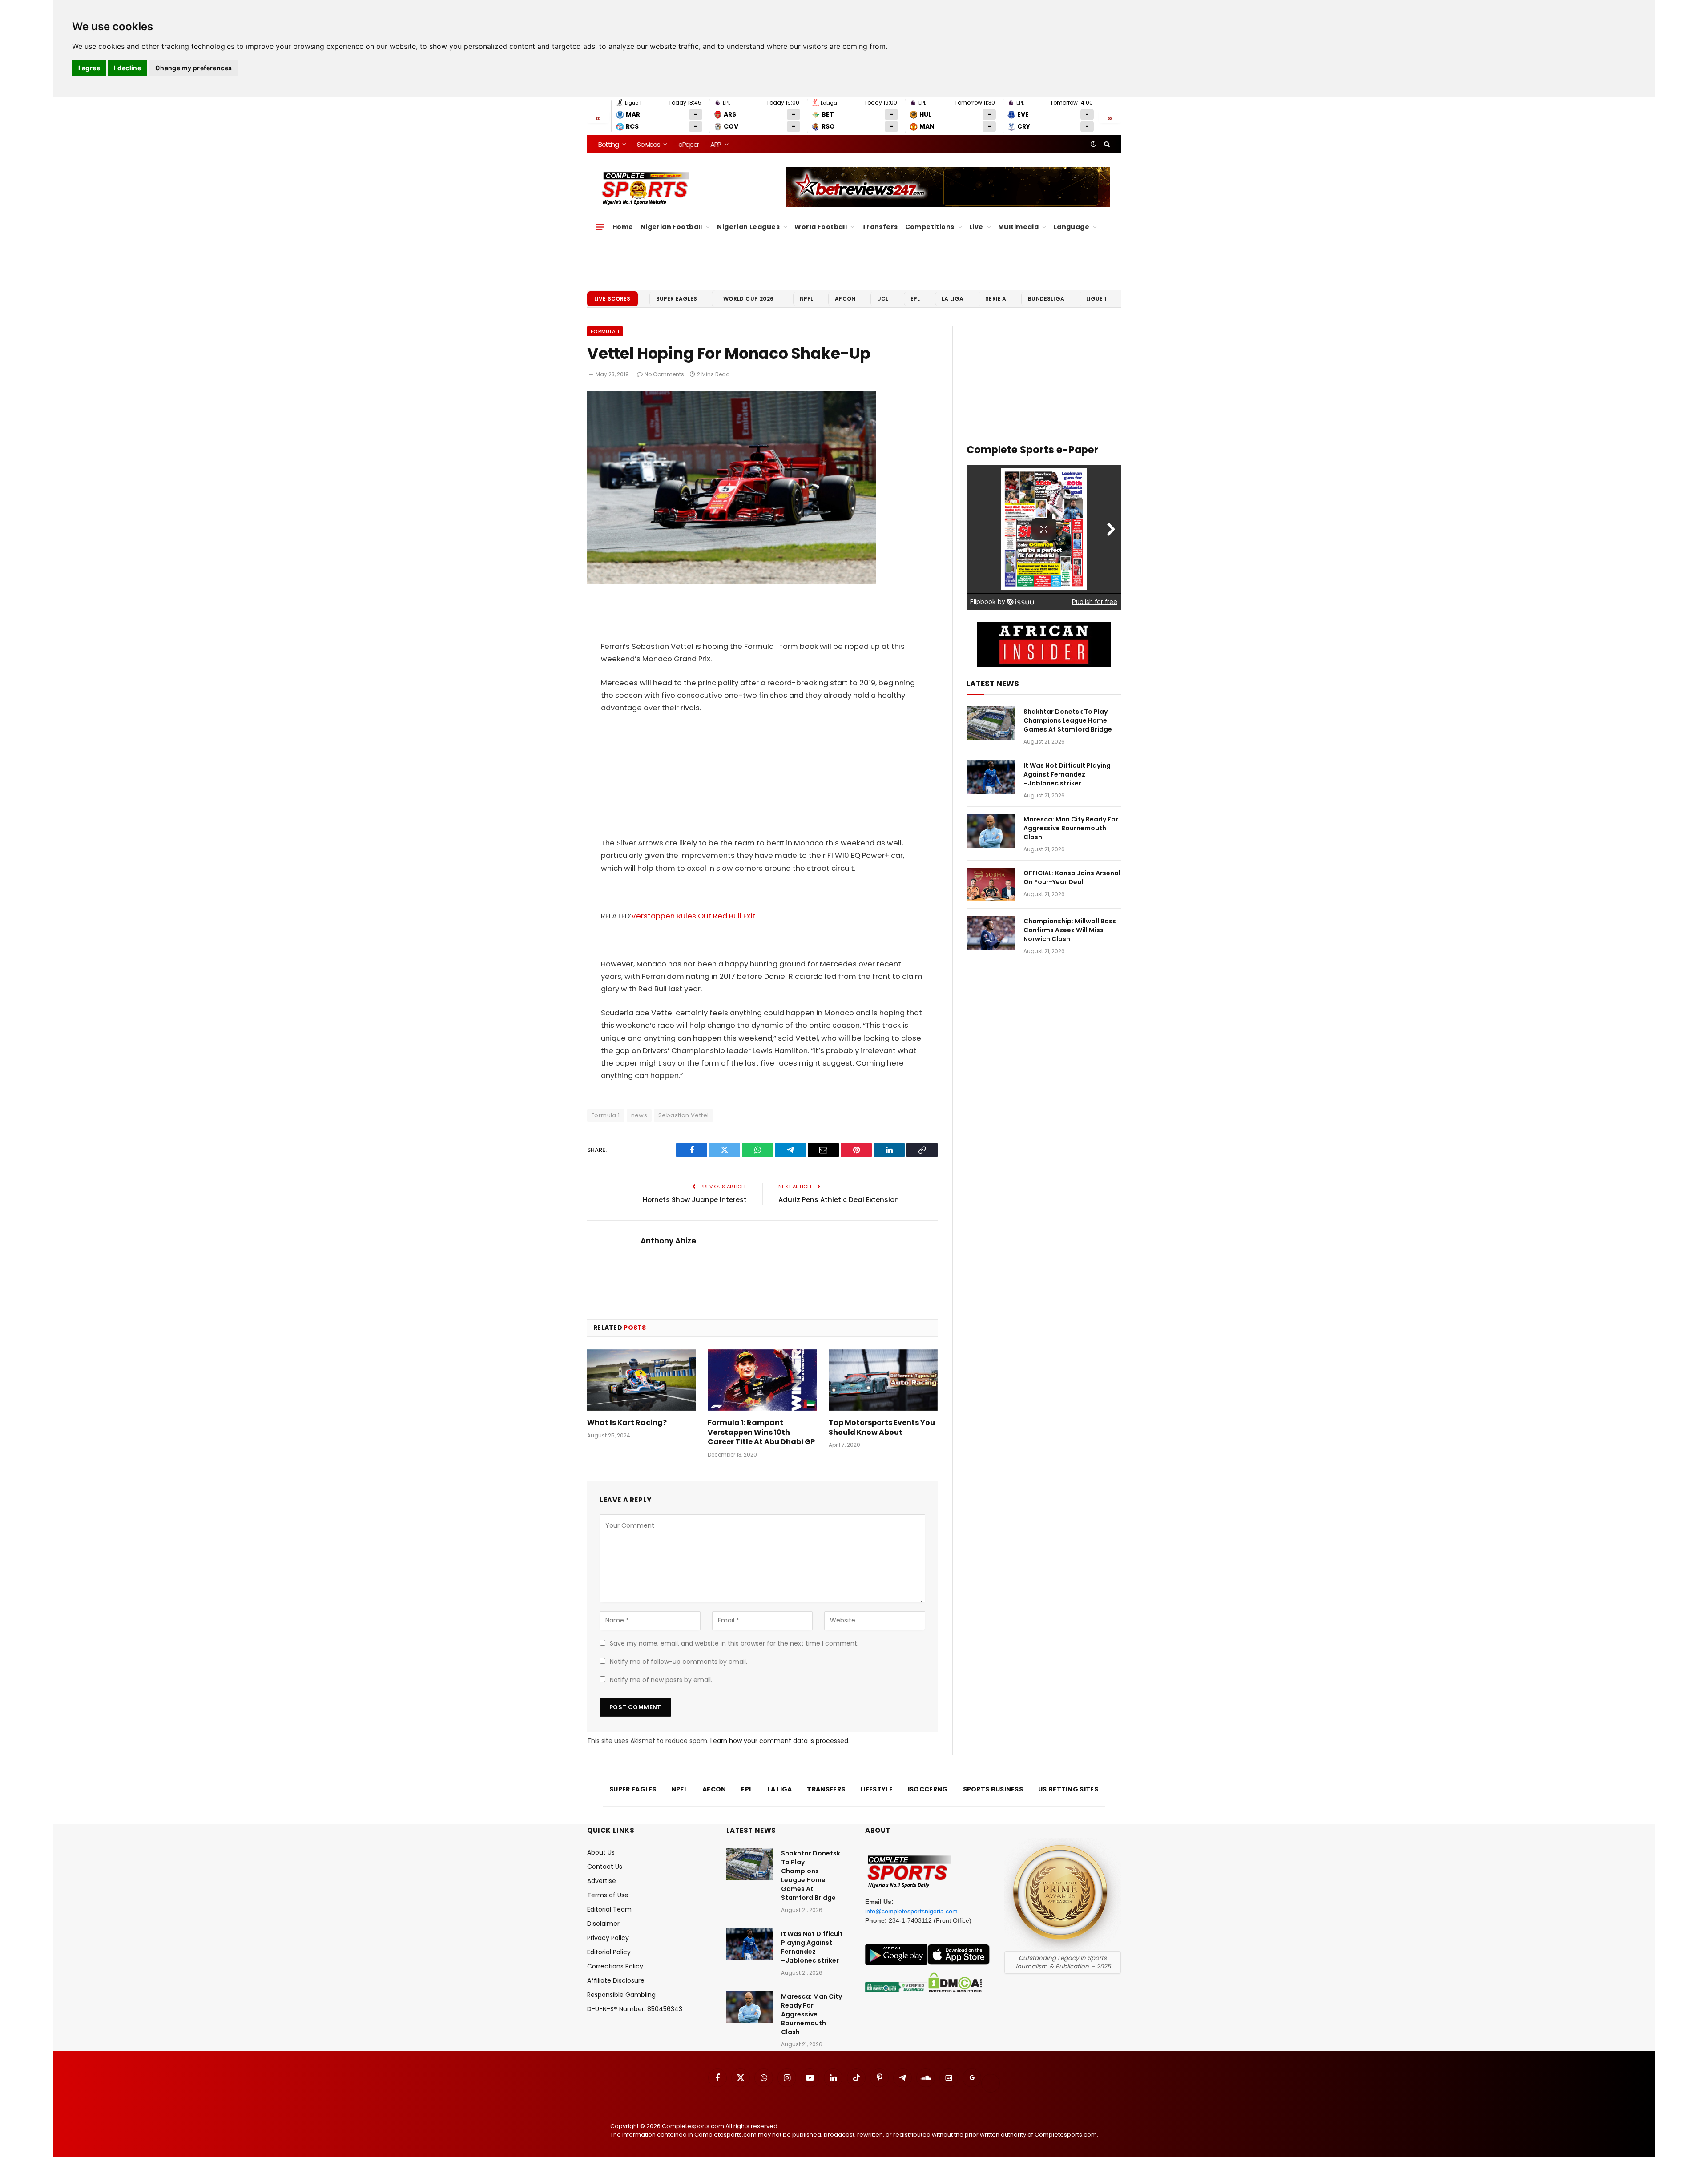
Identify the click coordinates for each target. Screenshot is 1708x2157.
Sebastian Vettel (683, 1115)
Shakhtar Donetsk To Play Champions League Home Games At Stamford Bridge (1068, 720)
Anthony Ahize (668, 1241)
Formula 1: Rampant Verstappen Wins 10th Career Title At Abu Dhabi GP (761, 1432)
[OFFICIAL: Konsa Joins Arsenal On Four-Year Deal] (991, 885)
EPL (915, 299)
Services (648, 144)
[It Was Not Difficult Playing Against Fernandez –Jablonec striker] (991, 777)
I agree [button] (89, 68)
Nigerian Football (671, 227)
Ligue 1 (1096, 299)
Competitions (930, 227)
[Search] (1106, 144)
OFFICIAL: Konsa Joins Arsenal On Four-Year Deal (1072, 877)
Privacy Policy (608, 1938)
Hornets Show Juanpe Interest (695, 1200)
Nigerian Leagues (748, 227)
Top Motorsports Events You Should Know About (882, 1428)
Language (1072, 227)
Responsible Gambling (621, 1995)
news (639, 1115)
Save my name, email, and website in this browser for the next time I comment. (734, 1643)
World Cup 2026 (749, 299)
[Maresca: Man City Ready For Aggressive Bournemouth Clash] (991, 831)
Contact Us (605, 1867)
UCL (883, 299)
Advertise (602, 1881)
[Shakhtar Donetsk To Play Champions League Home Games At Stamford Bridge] (991, 723)
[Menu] (600, 227)
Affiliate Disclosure (616, 1980)
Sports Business (993, 1789)
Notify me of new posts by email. (661, 1680)
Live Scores (612, 299)
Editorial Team (609, 1909)
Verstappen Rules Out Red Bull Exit (693, 916)
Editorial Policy (609, 1952)
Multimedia (1018, 227)
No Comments (664, 374)
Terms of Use (608, 1895)
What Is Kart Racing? (627, 1423)
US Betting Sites (1068, 1789)
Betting (608, 144)
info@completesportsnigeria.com (911, 1911)
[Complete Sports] (646, 189)
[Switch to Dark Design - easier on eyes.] (1093, 144)
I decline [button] (127, 68)
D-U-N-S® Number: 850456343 (635, 2009)
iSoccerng (928, 1789)
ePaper (689, 144)
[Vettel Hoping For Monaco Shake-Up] (732, 582)
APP (716, 144)
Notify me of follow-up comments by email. (679, 1662)
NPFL (807, 299)
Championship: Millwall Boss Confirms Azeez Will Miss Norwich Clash (1070, 930)
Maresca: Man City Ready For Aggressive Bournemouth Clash (1071, 828)
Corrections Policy (615, 1966)
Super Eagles (677, 299)
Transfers (880, 227)
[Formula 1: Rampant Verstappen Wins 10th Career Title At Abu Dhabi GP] (762, 1380)
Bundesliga (1046, 299)
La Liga (953, 299)
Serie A (996, 299)
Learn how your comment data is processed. (780, 1741)
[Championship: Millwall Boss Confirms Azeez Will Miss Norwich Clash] (991, 933)
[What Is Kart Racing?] (642, 1380)
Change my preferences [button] (194, 68)
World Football (821, 227)
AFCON (845, 299)
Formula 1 (605, 331)
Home (623, 227)
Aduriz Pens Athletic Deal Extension (839, 1200)
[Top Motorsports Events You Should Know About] (883, 1380)
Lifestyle (876, 1789)
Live (976, 227)
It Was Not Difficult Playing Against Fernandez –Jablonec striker (1067, 774)
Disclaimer (603, 1924)
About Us (601, 1852)
